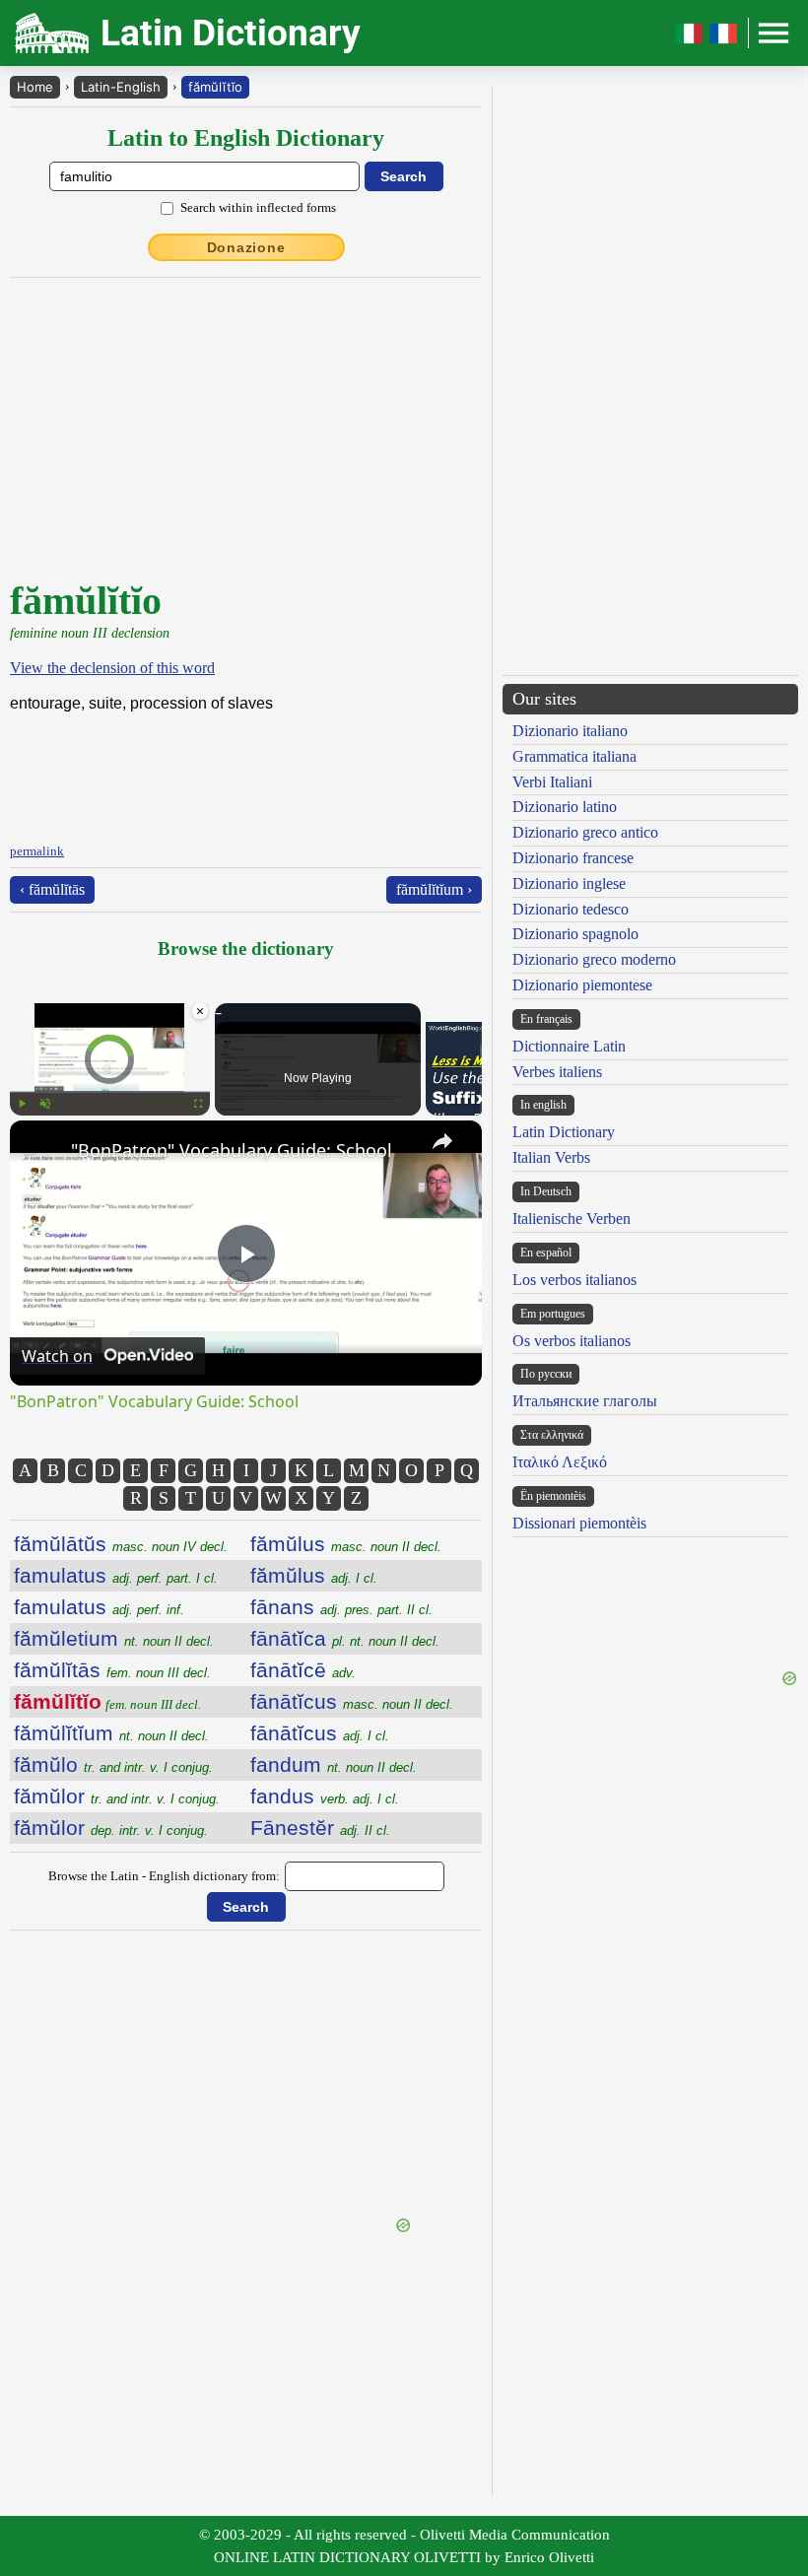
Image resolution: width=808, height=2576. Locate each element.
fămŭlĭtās (112, 1670)
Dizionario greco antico (585, 832)
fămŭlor (117, 1796)
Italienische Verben (572, 1219)
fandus (325, 1796)
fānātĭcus (352, 1701)
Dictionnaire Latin (569, 1046)
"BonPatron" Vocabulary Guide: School (232, 1150)
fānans (341, 1607)
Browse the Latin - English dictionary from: (164, 1876)
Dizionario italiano (570, 731)
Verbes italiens (557, 1072)
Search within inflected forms (258, 207)
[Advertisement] (246, 2076)
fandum (334, 1764)
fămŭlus (346, 1544)
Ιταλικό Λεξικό (560, 1462)
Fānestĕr (320, 1828)
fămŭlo (113, 1764)
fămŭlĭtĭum (111, 1733)
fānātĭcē (303, 1670)
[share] (442, 1141)
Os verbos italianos (572, 1341)
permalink (37, 851)
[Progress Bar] (110, 1092)
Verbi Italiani (552, 782)
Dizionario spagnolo (575, 934)
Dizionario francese (573, 858)
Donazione (246, 247)
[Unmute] (45, 1104)
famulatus (116, 1575)
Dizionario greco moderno (594, 959)
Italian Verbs (551, 1157)
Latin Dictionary (564, 1132)
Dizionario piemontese (582, 985)
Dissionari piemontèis (579, 1523)
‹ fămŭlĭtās (52, 889)
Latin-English (121, 87)
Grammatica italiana (574, 756)
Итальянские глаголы (585, 1401)
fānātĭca (345, 1638)
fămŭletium (114, 1638)
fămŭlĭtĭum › (434, 889)
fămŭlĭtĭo (215, 87)
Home (35, 87)
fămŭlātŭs (121, 1544)
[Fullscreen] (198, 1104)
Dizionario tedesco (571, 909)
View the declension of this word (112, 668)
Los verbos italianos (574, 1280)
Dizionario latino (565, 807)
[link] (41, 1152)
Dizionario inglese (569, 883)
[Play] (22, 1104)
